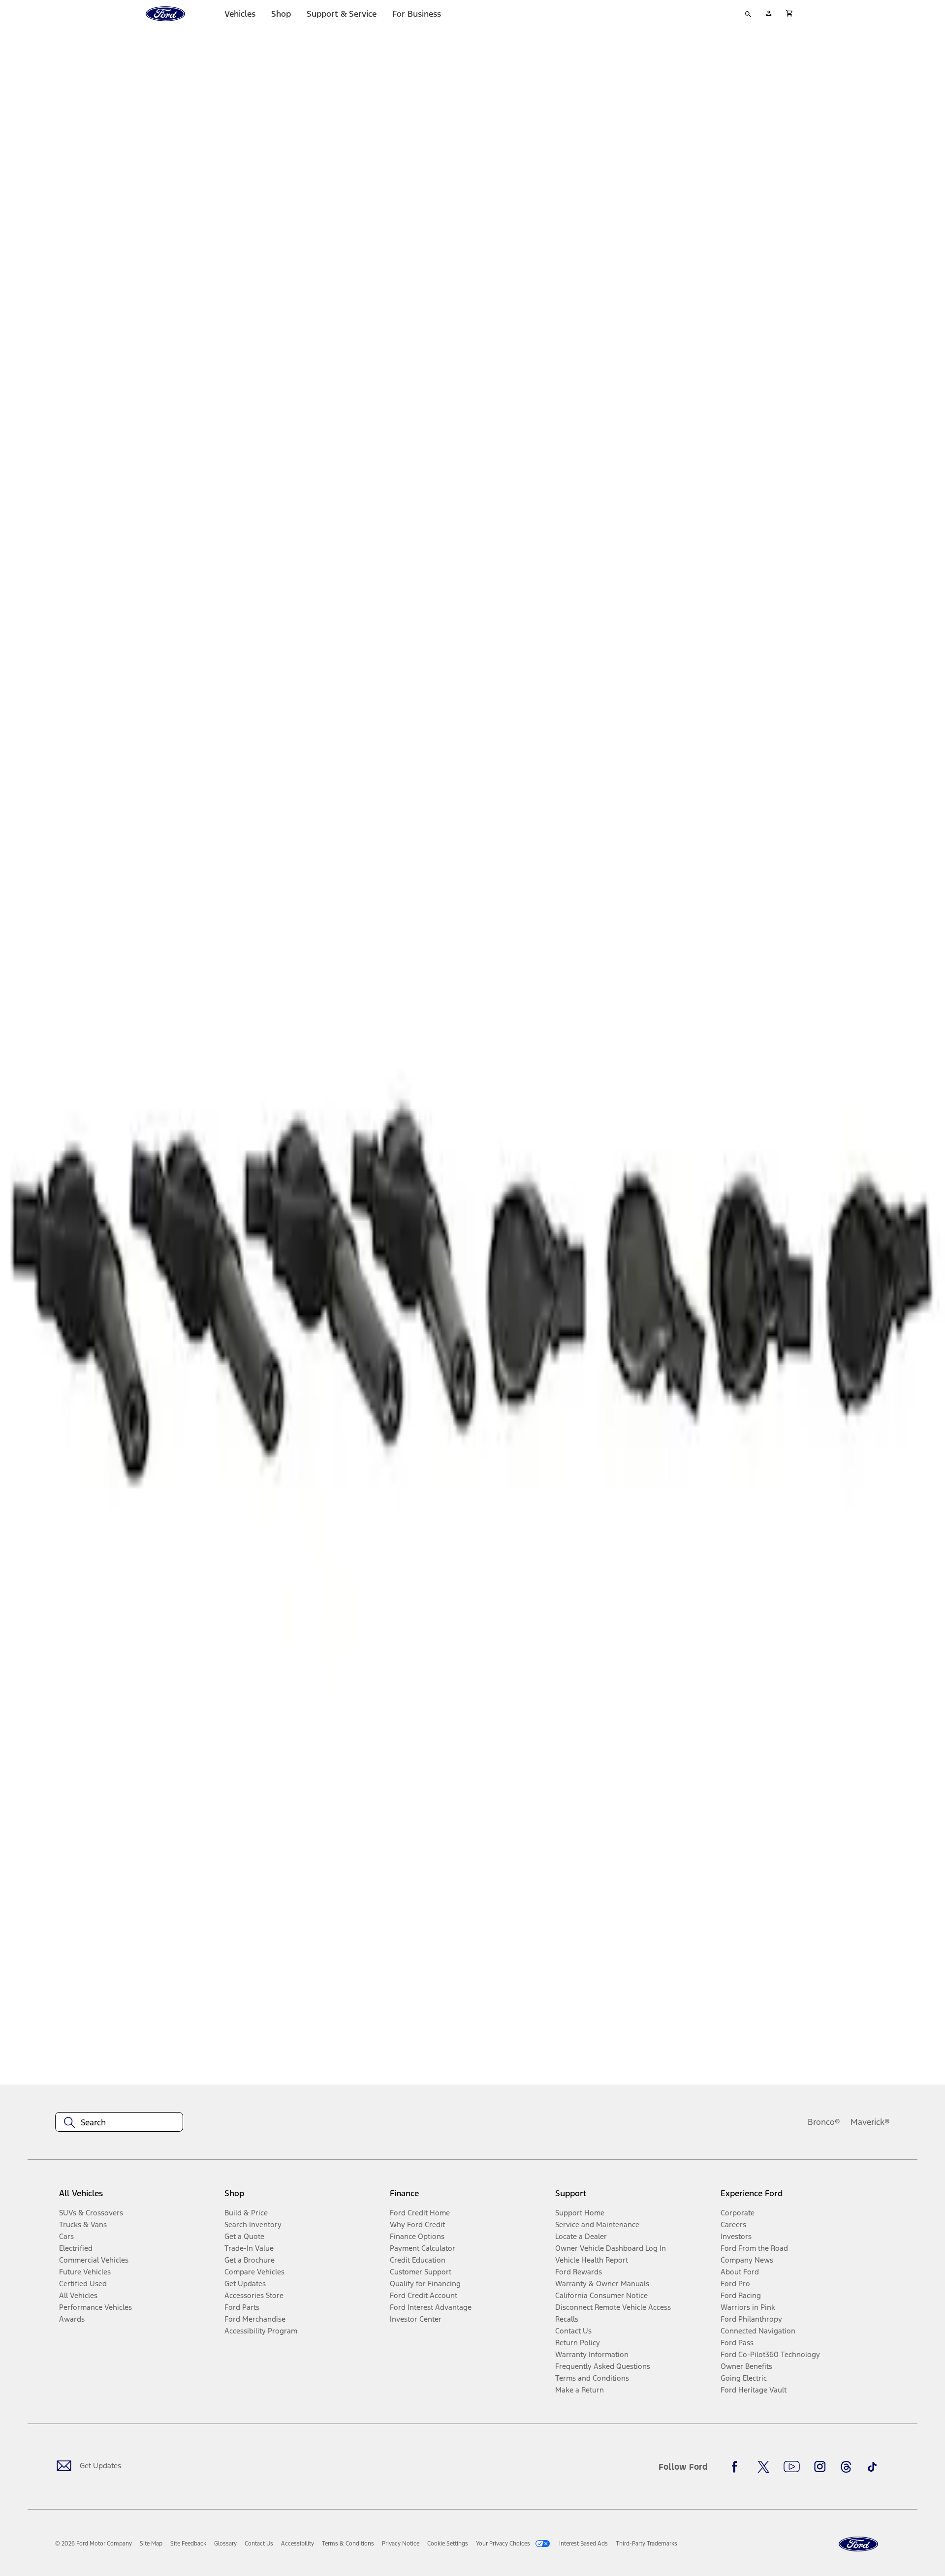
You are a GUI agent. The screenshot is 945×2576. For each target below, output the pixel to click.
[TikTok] (872, 2467)
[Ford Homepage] (858, 2544)
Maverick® (870, 2122)
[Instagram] (820, 2467)
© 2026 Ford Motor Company (94, 2544)
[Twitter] (763, 2467)
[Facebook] (737, 2467)
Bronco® (824, 2122)
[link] (151, 2544)
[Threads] (846, 2467)
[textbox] (119, 2122)
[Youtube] (792, 2467)
